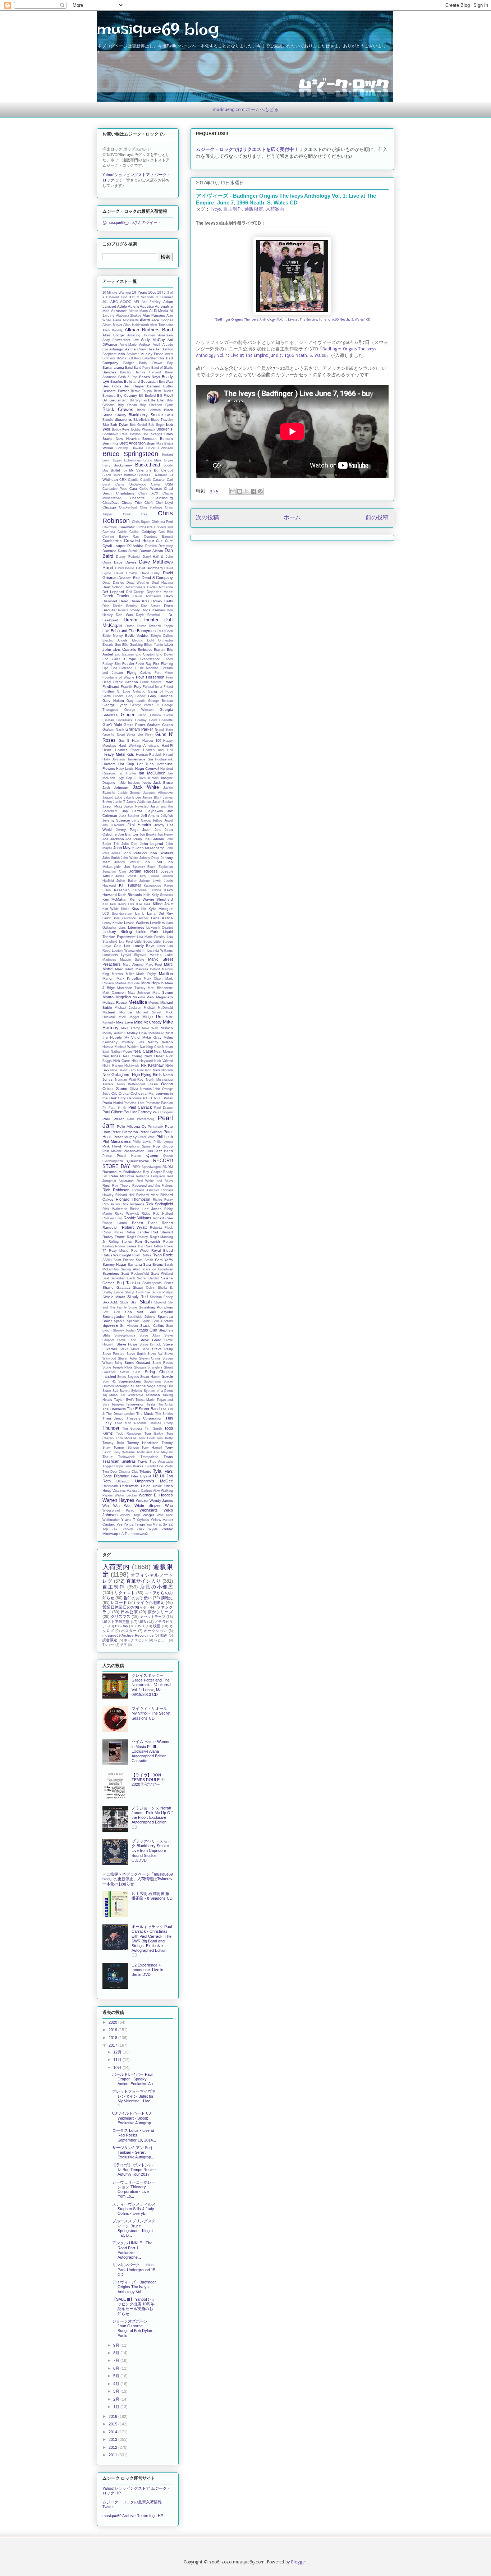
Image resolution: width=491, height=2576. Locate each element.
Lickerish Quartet (160, 928)
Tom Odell (146, 1438)
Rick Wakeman (115, 1209)
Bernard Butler (160, 386)
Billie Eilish (157, 400)
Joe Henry (165, 834)
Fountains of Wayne (118, 677)
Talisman (153, 1395)
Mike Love (125, 1022)
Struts (122, 1377)
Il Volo (153, 778)
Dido (106, 606)
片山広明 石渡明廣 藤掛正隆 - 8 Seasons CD (152, 1896)
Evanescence (150, 659)
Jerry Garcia (141, 820)
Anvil (156, 345)
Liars (122, 928)
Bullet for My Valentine (131, 470)
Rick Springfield (159, 1204)
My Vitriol (132, 1037)
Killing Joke (163, 904)
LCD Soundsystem (117, 914)
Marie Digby (146, 974)
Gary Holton (113, 701)
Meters (154, 1003)
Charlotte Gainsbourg (151, 498)
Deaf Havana (162, 583)
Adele (122, 306)
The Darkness (114, 1409)
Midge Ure (152, 1017)
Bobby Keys (121, 429)
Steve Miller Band (134, 1349)
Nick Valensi (164, 1061)
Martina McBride (128, 983)
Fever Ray (144, 664)
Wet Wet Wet (116, 1506)
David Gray (150, 573)
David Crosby (126, 573)
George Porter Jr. (145, 705)
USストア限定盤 (116, 1622)
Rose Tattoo (154, 1246)
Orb (114, 1093)
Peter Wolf (147, 1137)
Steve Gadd (150, 1340)
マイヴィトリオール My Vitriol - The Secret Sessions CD (151, 1713)
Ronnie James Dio (129, 1246)
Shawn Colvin (144, 1288)
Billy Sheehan (151, 405)
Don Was (124, 615)
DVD (140, 1626)
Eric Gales (111, 659)
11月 (118, 2060)
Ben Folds (112, 386)
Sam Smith (144, 1260)
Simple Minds (114, 1297)
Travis (143, 1461)
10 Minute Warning (117, 293)
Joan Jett (152, 830)
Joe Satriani (154, 839)
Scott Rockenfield (135, 1274)
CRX (123, 480)
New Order (154, 1056)
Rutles (146, 1255)
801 (105, 302)
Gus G (124, 741)
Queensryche (138, 1161)
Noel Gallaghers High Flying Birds (132, 1075)
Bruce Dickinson (160, 448)
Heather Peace (127, 750)
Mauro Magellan (117, 997)
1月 (117, 2407)
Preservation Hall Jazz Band (148, 1151)
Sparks (119, 1321)
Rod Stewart (162, 1232)
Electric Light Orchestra (153, 640)
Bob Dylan (119, 425)
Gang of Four (160, 691)
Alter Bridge (113, 335)
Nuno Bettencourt (131, 1084)
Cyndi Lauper (114, 546)
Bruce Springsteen (130, 454)
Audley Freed (152, 354)
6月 (117, 2368)
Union (146, 1486)
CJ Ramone (158, 475)
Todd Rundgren (129, 1434)
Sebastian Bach (123, 1278)
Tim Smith (153, 1429)
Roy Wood (140, 1251)
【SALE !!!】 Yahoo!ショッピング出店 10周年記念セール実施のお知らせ (134, 2306)
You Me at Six (157, 1524)
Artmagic (116, 349)
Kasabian (122, 890)
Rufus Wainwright (117, 1255)
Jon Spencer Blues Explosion (149, 867)
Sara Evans (153, 1264)
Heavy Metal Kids (118, 754)
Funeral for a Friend (158, 687)
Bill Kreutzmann (116, 400)
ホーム (292, 518)
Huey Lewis (125, 769)
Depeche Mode (160, 592)
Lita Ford (126, 942)
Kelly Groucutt (162, 895)
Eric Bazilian (124, 654)
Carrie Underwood (131, 484)
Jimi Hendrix (139, 825)
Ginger (128, 715)
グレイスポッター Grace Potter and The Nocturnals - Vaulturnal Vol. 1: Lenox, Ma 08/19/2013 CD (151, 1685)
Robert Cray (163, 1218)
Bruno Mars (153, 460)
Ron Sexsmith (148, 1241)
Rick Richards (133, 1204)
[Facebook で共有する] (253, 491)
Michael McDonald (158, 1008)
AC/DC (126, 302)
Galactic (139, 691)
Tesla (151, 1404)
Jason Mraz (112, 806)
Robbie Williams (137, 1218)
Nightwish (132, 1066)
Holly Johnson (114, 759)
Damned (109, 551)
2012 (113, 2447)
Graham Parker (139, 729)
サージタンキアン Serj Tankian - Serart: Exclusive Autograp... (133, 2152)
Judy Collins (149, 876)
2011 (113, 2455)
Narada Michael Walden (120, 1047)
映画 (157, 1626)
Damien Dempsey (159, 546)
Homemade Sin (140, 759)
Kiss (135, 908)
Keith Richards (130, 895)
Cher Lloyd (164, 503)
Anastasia (166, 335)
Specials (133, 1321)
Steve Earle (127, 1340)
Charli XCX (148, 493)
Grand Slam (164, 730)
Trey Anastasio (161, 1462)
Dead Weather (138, 583)
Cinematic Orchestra (136, 527)
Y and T (128, 1520)
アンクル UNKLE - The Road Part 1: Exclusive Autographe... (132, 2250)
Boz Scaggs (152, 434)
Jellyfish (167, 816)
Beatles (117, 381)
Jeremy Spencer (116, 820)
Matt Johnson (139, 993)
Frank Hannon (126, 682)
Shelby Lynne (113, 1292)
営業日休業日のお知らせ (125, 1607)
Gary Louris (136, 701)
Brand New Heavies (121, 439)
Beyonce (109, 396)
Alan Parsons (154, 315)
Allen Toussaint (161, 325)
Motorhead (156, 1033)
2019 (113, 2030)
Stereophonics (125, 1335)
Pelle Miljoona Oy (132, 1126)
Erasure (160, 650)
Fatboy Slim (112, 664)
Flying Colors (139, 673)
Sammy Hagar (114, 1264)
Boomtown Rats (115, 434)
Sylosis (137, 1391)
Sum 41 (109, 1381)
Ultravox (123, 1481)
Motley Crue (137, 1033)
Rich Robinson (116, 1190)
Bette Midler (163, 391)
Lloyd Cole (112, 946)
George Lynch (115, 705)
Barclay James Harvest (141, 372)
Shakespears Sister (158, 1283)
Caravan (159, 480)
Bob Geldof (138, 425)
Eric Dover (165, 654)
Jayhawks (155, 811)
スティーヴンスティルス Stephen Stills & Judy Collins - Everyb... (134, 2209)
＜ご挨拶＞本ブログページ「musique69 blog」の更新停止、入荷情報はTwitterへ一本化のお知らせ (138, 1879)
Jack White (146, 787)
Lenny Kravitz (113, 923)
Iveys (216, 209)
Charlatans (125, 493)
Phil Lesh (165, 1137)
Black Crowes (118, 410)
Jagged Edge (112, 797)
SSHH (107, 1260)
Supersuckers (130, 1381)
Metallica (138, 1002)
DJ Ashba (136, 546)
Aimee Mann (138, 311)
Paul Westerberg (141, 1119)
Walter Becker (126, 1495)
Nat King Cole (150, 1047)
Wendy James (161, 1501)
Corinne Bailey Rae (121, 537)
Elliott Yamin (153, 645)
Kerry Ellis (126, 904)
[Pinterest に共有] (260, 491)
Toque (108, 1457)
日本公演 (129, 1612)
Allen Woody (113, 330)
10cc (152, 292)
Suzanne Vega (143, 1386)
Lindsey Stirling (117, 931)
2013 (113, 2439)
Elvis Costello (124, 649)
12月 (118, 2052)
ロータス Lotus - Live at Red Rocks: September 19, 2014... (134, 2135)
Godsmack (125, 720)
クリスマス (121, 1616)
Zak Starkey (122, 1529)
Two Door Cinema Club (120, 1472)
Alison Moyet (112, 325)
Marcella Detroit (148, 969)
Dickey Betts (162, 601)
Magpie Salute (132, 960)
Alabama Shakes (129, 316)
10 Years (139, 292)
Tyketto (145, 1471)
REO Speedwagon (147, 1167)
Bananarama (113, 367)
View (156, 1491)
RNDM (168, 1167)
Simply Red (137, 1297)
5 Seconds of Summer (155, 297)
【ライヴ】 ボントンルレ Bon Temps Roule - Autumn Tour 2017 (134, 2170)
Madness (109, 960)
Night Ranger (113, 1066)
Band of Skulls (162, 368)
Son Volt (134, 1312)
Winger (148, 1515)
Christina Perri (162, 522)
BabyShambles (153, 358)
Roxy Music (119, 1251)
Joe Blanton (128, 834)
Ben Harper (134, 386)
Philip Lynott (163, 1142)
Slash (146, 1302)
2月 (117, 2399)
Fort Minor (164, 673)
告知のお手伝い (137, 1598)
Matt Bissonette (160, 988)
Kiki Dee (143, 904)
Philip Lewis (142, 1142)
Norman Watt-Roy (129, 1080)
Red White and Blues (155, 1181)
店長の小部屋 (157, 1587)
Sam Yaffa (164, 1260)
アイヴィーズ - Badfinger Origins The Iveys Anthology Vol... (134, 2287)
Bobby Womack (143, 429)
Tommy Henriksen (143, 1443)
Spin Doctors (163, 1321)
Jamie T (119, 802)
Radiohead (132, 1172)
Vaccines (119, 1491)
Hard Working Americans (139, 746)
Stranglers (155, 1367)
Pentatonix (156, 1127)
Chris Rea (135, 514)
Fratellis (127, 687)
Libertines (136, 927)
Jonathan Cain (114, 871)
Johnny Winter (127, 862)
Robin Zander (137, 1232)
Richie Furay (163, 1200)
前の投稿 (377, 518)
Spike (146, 1321)
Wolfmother (111, 1520)
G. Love (123, 691)
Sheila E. (165, 1288)
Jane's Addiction (139, 802)
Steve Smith (136, 1354)
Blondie (108, 420)
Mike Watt (150, 1028)
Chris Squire (141, 522)
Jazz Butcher (129, 816)
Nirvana (167, 1070)
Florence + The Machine (139, 668)
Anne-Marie (128, 345)
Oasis (153, 1084)
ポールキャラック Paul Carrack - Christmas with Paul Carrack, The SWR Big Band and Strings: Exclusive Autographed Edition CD (152, 1941)
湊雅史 (167, 1598)
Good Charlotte (161, 720)
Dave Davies (125, 562)
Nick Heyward (142, 1061)
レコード (119, 1602)
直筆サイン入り (143, 1581)
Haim (136, 740)
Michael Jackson (128, 1008)
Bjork (169, 405)
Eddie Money (113, 636)
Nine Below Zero (123, 1070)
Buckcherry (123, 465)
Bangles (109, 372)
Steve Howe (127, 1344)
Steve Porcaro (113, 1354)
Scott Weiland (162, 1274)
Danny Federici (128, 557)
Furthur (108, 691)
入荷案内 (275, 209)
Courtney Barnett (159, 537)
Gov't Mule (112, 724)
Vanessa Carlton (139, 1491)
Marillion (166, 974)
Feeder (128, 664)
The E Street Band (143, 1409)
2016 (113, 2416)
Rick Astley (111, 1204)
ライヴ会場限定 (150, 1602)
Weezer (142, 1501)
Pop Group (163, 1146)
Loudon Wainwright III (129, 951)
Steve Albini (150, 1335)
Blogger (299, 2562)
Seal (106, 1278)
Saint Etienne (124, 1260)
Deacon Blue (129, 578)
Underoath (110, 1486)
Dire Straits (151, 606)
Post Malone (112, 1151)
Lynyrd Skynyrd (134, 955)
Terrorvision (135, 1404)
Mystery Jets (133, 1042)
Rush (136, 1255)
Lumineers (110, 955)
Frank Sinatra (151, 682)
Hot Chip (126, 764)
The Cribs (165, 1404)
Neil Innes (111, 1056)
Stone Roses (163, 1363)
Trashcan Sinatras (119, 1461)
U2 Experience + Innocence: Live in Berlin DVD (147, 1970)
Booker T (165, 429)
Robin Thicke (113, 1232)
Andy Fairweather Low (121, 340)
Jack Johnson (115, 788)
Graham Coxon (160, 725)
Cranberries (112, 541)
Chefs (149, 503)
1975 (161, 292)
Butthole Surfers (136, 475)
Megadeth (164, 997)
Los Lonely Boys (139, 946)
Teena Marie (145, 1400)
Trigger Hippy (113, 1466)
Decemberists (135, 587)
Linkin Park (148, 931)
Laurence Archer (135, 918)
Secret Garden (148, 1278)
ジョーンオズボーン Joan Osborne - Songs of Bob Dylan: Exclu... (133, 2328)
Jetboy (157, 820)
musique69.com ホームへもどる (246, 110)
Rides (146, 1214)
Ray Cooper (152, 1172)
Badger (129, 363)
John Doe (129, 844)
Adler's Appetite (141, 306)
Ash (159, 349)
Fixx (156, 664)
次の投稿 (207, 518)
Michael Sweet (149, 1012)
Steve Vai (155, 1354)
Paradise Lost (134, 1103)
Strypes (133, 1377)
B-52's (121, 358)
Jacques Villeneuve (158, 793)
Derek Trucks (116, 596)
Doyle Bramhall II (151, 615)
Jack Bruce (163, 783)
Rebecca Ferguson (150, 1176)
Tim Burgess (132, 1429)
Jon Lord (153, 862)
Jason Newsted (136, 806)
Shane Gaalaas (116, 1287)
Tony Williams (124, 1452)
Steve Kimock (150, 1344)
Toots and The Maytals (155, 1452)
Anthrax (145, 345)
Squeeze (110, 1325)
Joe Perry (134, 839)
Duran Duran (136, 626)
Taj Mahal (110, 1395)
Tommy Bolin (113, 1443)
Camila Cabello (139, 480)
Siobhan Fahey (161, 1297)
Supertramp (152, 1381)
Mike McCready (148, 1022)
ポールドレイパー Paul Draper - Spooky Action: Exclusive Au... (134, 2079)
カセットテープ (153, 1617)
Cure (169, 541)
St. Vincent (129, 1326)
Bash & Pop (128, 377)
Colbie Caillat (128, 532)
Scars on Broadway (157, 1269)
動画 (164, 1635)
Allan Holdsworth (136, 325)
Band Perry (142, 368)
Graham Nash (113, 730)
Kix (144, 909)
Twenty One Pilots (159, 1466)
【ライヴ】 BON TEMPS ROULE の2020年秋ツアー (148, 1780)
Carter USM (162, 484)
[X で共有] (247, 491)
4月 (117, 2384)
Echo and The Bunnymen (133, 631)
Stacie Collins (152, 1326)
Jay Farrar (132, 811)
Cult (159, 541)
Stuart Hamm (150, 1377)
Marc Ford (154, 965)
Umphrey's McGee (154, 1481)
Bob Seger (156, 425)
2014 (113, 2432)
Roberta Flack (162, 1228)
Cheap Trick (132, 503)
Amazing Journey (141, 335)
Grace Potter (135, 725)
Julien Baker (126, 881)
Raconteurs (112, 1172)
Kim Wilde (111, 909)
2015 (113, 2424)
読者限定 (110, 1640)
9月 (117, 2345)
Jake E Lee (132, 797)
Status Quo (147, 1330)
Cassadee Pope (115, 489)
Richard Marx (147, 1195)
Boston (135, 434)
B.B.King (134, 358)
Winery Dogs (130, 1515)
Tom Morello (126, 1438)
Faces (168, 659)
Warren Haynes (118, 1500)
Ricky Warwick (127, 1214)
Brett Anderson (132, 443)
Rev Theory (121, 1186)
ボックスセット (136, 1640)
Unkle (157, 1486)
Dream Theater (141, 620)
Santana (135, 1264)
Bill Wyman (138, 400)
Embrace (145, 650)
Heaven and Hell (158, 750)
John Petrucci (135, 853)
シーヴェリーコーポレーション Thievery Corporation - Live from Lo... (134, 2189)
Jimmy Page (127, 830)
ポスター (129, 1631)
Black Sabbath (149, 410)
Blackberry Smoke (146, 415)
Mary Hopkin (153, 983)
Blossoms (123, 419)
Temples (118, 1404)
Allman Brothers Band (149, 330)
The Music (145, 1414)
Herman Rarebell (149, 755)
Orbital (124, 1093)
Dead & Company (157, 578)
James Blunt (152, 797)
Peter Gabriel (151, 1132)
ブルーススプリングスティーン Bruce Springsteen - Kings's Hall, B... (134, 2228)
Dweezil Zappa (161, 626)
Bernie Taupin (141, 391)
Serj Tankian (128, 1283)
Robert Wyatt (134, 1227)
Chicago (109, 507)
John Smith (111, 858)
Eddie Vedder (137, 636)
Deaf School (113, 587)
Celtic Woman (151, 489)
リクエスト (125, 1593)
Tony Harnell (152, 1448)
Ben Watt (166, 382)
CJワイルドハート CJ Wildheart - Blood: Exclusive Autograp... (133, 2118)
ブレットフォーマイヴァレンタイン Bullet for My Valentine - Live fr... (134, 2098)
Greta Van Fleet (140, 735)
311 (132, 297)
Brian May (155, 443)
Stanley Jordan (124, 1330)
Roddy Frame (114, 1237)
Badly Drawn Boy (156, 363)
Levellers (157, 923)
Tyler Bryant (141, 1476)
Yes (120, 1524)
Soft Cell (111, 1312)
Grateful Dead (114, 735)
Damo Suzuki (128, 551)
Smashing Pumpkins (156, 1307)
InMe (122, 783)
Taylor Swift (124, 1400)
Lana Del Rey (160, 913)
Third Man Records (131, 1423)
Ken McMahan (115, 899)
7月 (117, 2360)
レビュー (161, 1640)
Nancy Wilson (160, 1042)
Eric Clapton (145, 654)
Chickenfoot (128, 507)
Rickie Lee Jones (146, 1209)
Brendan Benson (158, 439)
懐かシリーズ (160, 1612)
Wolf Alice (165, 1515)
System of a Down (158, 1391)
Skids (124, 1302)
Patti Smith (117, 1108)
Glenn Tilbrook (150, 715)
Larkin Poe (111, 918)
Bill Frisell (165, 395)
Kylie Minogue (161, 909)
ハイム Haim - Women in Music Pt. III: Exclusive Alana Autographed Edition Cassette (151, 1751)
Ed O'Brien (165, 631)
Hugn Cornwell (147, 769)
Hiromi (168, 755)
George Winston (139, 710)
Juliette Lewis (150, 881)
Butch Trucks (113, 475)
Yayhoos (143, 1520)
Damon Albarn (151, 551)
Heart (107, 750)
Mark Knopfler (129, 978)
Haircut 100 (152, 741)
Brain (169, 434)
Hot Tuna (146, 764)
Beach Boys (150, 377)
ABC (114, 302)
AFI (136, 302)
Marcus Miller (123, 974)
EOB (106, 631)
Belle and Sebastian (141, 381)
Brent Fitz (110, 443)
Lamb (140, 913)
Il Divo (140, 778)
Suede (167, 1376)
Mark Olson (153, 979)
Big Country (127, 395)
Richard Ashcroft (146, 1190)
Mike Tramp (131, 1028)
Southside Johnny (141, 1317)
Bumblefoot (163, 470)
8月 (117, 2353)
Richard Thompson (133, 1199)
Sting (118, 1363)
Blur (106, 425)
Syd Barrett (121, 1391)
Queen (152, 1155)
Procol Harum (129, 1156)
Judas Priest (126, 876)
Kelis (147, 895)
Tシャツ (108, 1645)
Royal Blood (162, 1250)
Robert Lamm (115, 1223)
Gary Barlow (136, 696)
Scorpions (111, 1273)
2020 (113, 2022)
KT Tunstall (130, 885)
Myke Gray (152, 1037)
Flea (114, 668)
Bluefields (141, 420)
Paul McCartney (138, 1112)
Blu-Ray (121, 1626)
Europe (130, 659)
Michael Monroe (117, 1012)
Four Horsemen (150, 677)
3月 (117, 2391)
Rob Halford (163, 1214)
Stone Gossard (137, 1363)
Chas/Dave (111, 503)
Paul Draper (164, 1108)
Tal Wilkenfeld (132, 1395)
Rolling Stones (120, 1242)
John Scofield (161, 853)
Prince (107, 1156)
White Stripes (148, 1505)
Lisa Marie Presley (151, 937)
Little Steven (163, 942)
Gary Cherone (160, 696)
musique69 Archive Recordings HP (133, 2516)
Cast (133, 489)
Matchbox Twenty (131, 988)
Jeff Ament (150, 816)
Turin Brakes (134, 1466)
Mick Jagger (129, 1017)
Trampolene (149, 1457)
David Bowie (125, 568)
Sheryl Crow (134, 1292)
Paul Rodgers (163, 1112)
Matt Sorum (163, 992)
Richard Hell (125, 1195)
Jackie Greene (129, 793)
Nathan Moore (121, 1052)
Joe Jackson (113, 839)
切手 (124, 1645)
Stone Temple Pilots (118, 1367)
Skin (134, 1302)
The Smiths (164, 1414)
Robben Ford (112, 1218)
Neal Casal (143, 1051)
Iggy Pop (125, 778)
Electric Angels (115, 640)
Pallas (168, 1098)
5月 (117, 2376)
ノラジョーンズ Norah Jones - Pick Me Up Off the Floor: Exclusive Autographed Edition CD (152, 1818)
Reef (106, 1185)
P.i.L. (158, 1098)
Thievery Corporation (145, 1418)
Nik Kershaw (152, 1065)
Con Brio (166, 532)
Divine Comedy (128, 610)
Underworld (129, 1486)
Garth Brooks (113, 696)
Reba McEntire (122, 1176)
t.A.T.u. (125, 1534)
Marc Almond (133, 965)
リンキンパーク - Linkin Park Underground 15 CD (134, 2269)
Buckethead (148, 465)
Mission (167, 1028)
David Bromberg (149, 568)
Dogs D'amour (153, 610)
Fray (138, 687)
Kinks (125, 909)
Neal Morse (163, 1051)
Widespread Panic (118, 1510)
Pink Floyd (112, 1146)
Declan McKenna (160, 587)
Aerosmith (119, 311)
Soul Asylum (161, 1312)
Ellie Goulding (132, 645)
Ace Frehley (151, 302)
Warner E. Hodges (156, 1495)
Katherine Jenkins (147, 890)
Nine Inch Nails (149, 1070)
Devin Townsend (147, 596)
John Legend (152, 844)
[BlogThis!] (240, 491)
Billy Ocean (127, 405)
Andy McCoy (153, 340)
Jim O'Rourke (114, 825)
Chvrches (110, 527)
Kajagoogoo (152, 885)
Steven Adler (128, 1358)
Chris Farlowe (151, 507)
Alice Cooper (162, 320)
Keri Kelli (109, 904)
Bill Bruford (147, 396)
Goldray (141, 720)
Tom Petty (165, 1438)
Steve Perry (162, 1349)
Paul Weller (113, 1119)
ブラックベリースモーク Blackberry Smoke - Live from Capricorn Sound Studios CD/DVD (152, 1851)
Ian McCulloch (152, 773)
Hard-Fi (167, 746)
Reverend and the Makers (153, 1186)
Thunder (111, 1428)
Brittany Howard (130, 448)
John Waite (129, 858)
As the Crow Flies (140, 349)
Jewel (169, 820)
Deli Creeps (135, 592)
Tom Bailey (154, 1434)
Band (129, 368)
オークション (155, 1631)
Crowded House (139, 540)
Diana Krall (140, 601)
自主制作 (233, 209)
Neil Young (133, 1056)
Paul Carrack (140, 1107)
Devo (169, 596)
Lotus (161, 946)
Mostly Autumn (114, 1033)
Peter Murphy (125, 1137)
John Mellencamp (150, 848)
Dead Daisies (113, 583)
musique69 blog (158, 29)
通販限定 (254, 209)
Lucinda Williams (160, 951)
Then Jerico (113, 1418)
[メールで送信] (233, 491)
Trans (168, 1457)
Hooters (109, 764)
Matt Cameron (114, 993)
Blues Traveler (162, 420)
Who (169, 1505)
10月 (118, 2067)
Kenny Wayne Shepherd (151, 899)
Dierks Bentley (125, 606)
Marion (108, 978)
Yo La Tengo (134, 1524)
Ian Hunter (127, 773)
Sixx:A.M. (110, 1302)
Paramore (153, 1103)
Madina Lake (161, 955)
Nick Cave (122, 1061)
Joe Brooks (148, 834)
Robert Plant (144, 1223)
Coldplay (149, 532)
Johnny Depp (150, 858)
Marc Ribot (124, 969)
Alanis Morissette (126, 320)
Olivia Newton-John (145, 1089)
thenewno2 (140, 1534)
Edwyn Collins (162, 636)
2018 (113, 2038)
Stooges (140, 1367)
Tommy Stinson (126, 1448)
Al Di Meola (159, 311)
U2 (156, 1476)
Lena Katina (162, 918)
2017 (113, 2045)
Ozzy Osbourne (130, 1098)
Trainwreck (127, 1457)
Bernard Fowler (116, 391)
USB (142, 1622)
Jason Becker (163, 802)
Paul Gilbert (113, 1112)
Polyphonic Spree (137, 1146)
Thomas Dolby (161, 1423)
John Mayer (124, 848)
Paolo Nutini (113, 1103)
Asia (121, 354)
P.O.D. (148, 1098)
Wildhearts (149, 1510)
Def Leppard (113, 592)
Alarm (145, 320)
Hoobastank (164, 759)
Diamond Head (115, 601)
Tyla (157, 1471)
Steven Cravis (150, 1358)
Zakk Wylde (147, 1529)
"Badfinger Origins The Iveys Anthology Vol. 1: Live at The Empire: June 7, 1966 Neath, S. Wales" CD (292, 319)
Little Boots (143, 942)
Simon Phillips (162, 1292)
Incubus (134, 783)
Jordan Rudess (143, 871)
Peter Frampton (125, 1132)
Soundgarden (114, 1317)
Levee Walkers (136, 923)
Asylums (133, 354)
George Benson (160, 701)
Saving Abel (130, 1269)
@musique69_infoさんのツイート (132, 222)
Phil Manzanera (116, 1141)
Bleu (169, 415)
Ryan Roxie (163, 1255)
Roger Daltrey (137, 1237)
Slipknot (160, 1302)
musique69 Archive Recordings (128, 1635)
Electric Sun (112, 645)
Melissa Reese (115, 1002)
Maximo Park (144, 997)
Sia (148, 1292)
